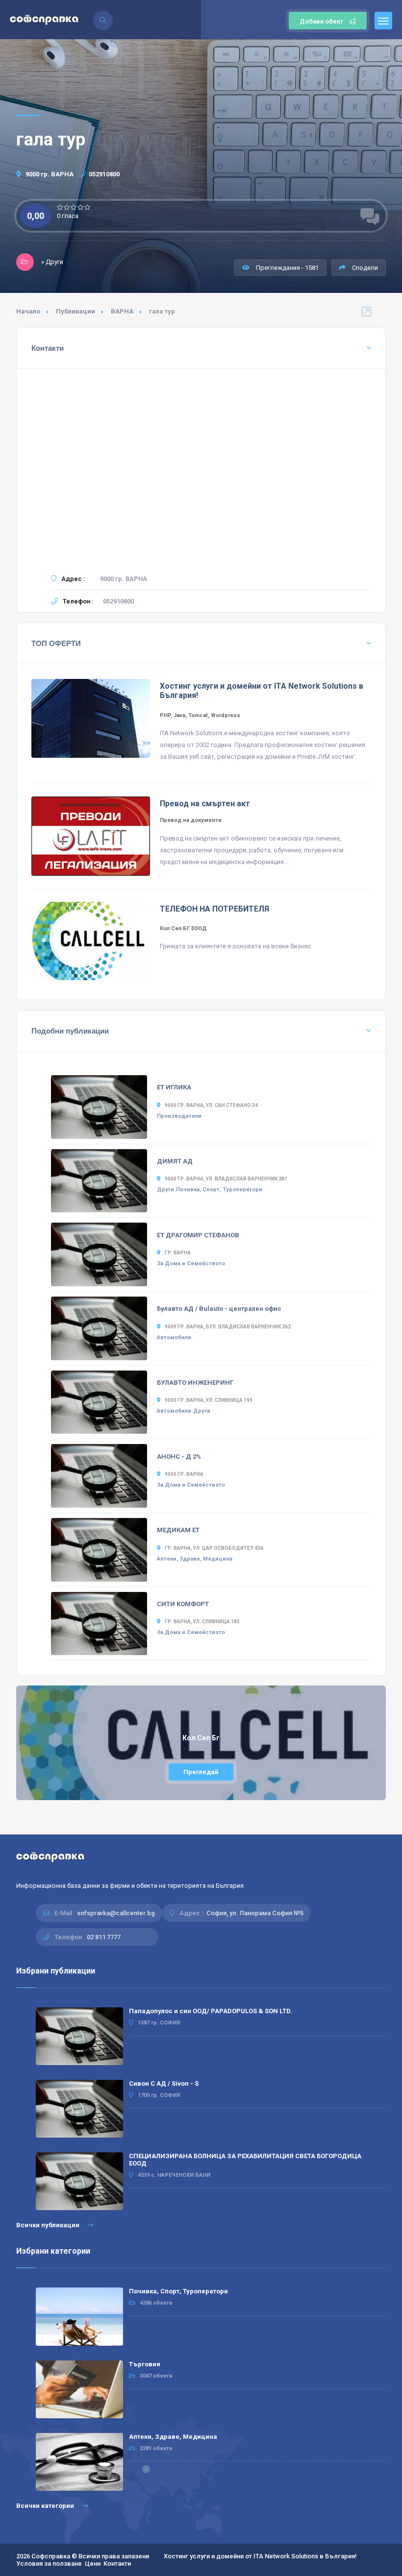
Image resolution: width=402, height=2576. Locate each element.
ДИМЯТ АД (175, 1161)
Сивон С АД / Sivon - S (164, 2083)
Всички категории (46, 2506)
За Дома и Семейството (191, 1264)
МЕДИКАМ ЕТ (178, 1530)
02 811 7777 (104, 1937)
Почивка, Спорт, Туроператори (219, 1190)
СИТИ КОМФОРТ (183, 1604)
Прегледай (201, 1772)
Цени (93, 2564)
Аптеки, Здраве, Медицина (195, 1559)
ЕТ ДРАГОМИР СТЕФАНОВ (198, 1235)
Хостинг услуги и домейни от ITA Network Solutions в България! (260, 2556)
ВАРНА (122, 311)
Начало (28, 311)
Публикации (75, 311)
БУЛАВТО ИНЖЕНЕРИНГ (195, 1383)
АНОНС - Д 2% (179, 1457)
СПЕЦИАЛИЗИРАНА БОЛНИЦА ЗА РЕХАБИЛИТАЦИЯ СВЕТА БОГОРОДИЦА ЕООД (245, 2160)
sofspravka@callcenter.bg (116, 1913)
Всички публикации (49, 2225)
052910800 (104, 174)
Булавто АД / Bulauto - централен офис (219, 1309)
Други (165, 1190)
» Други (52, 262)
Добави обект (321, 21)
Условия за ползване (49, 2564)
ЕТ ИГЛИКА (174, 1087)
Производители (179, 1116)
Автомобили (174, 1337)
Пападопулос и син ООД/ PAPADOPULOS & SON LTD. (211, 2011)
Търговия (145, 2364)
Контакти (117, 2564)
